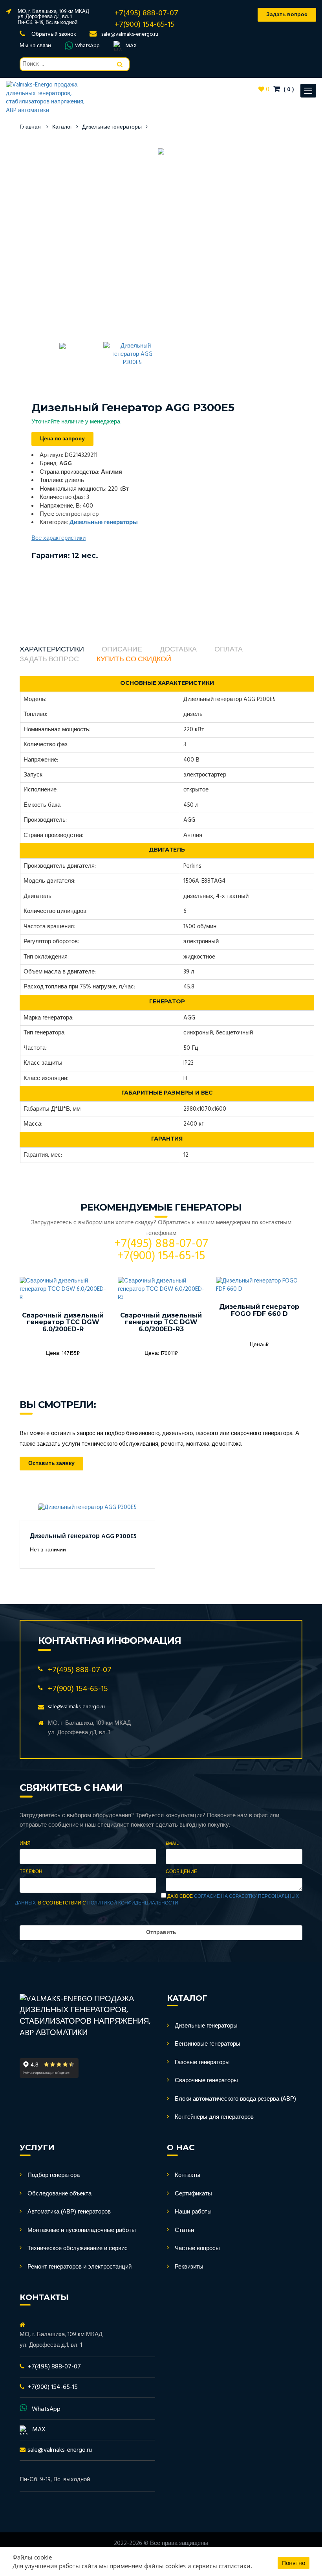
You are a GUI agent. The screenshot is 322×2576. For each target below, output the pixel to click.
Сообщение (181, 1872)
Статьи (184, 2230)
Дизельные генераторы (112, 127)
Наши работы (193, 2212)
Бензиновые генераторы (208, 2044)
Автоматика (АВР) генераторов (69, 2212)
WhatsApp (87, 46)
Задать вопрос (49, 660)
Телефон (31, 1872)
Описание (122, 650)
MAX (131, 46)
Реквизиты (189, 2267)
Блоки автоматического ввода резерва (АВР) (235, 2099)
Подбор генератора (54, 2175)
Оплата (229, 650)
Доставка (178, 650)
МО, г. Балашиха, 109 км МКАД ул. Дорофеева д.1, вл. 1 (53, 14)
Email (172, 1844)
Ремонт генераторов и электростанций (80, 2267)
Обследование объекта (59, 2194)
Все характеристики (59, 538)
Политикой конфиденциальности (133, 1903)
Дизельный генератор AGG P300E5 (83, 1536)
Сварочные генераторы (206, 2081)
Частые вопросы (197, 2248)
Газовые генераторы (202, 2063)
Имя (25, 1844)
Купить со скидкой (134, 660)
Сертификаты (193, 2194)
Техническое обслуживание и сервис (78, 2248)
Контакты (188, 2175)
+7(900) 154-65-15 (145, 25)
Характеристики (52, 650)
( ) (288, 90)
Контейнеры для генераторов (214, 2117)
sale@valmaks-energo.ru (130, 34)
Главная (30, 127)
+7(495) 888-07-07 (146, 13)
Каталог (62, 127)
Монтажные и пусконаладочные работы (82, 2230)
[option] (161, 152)
